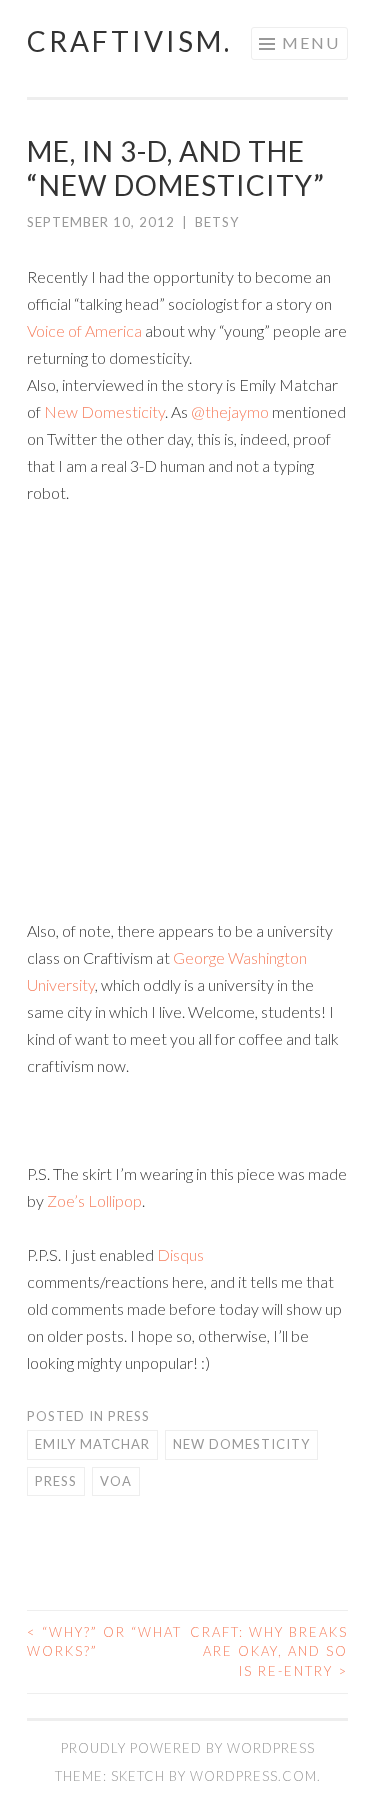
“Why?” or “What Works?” (104, 1642)
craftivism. (129, 41)
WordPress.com (253, 1776)
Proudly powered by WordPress (188, 1748)
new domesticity (241, 1444)
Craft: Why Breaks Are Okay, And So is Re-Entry (269, 1651)
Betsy (217, 222)
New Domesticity (104, 411)
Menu (311, 42)
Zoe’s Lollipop (94, 1200)
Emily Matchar (92, 1444)
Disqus (180, 1254)
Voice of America (84, 330)
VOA (116, 1481)
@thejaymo (230, 411)
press (129, 1416)
